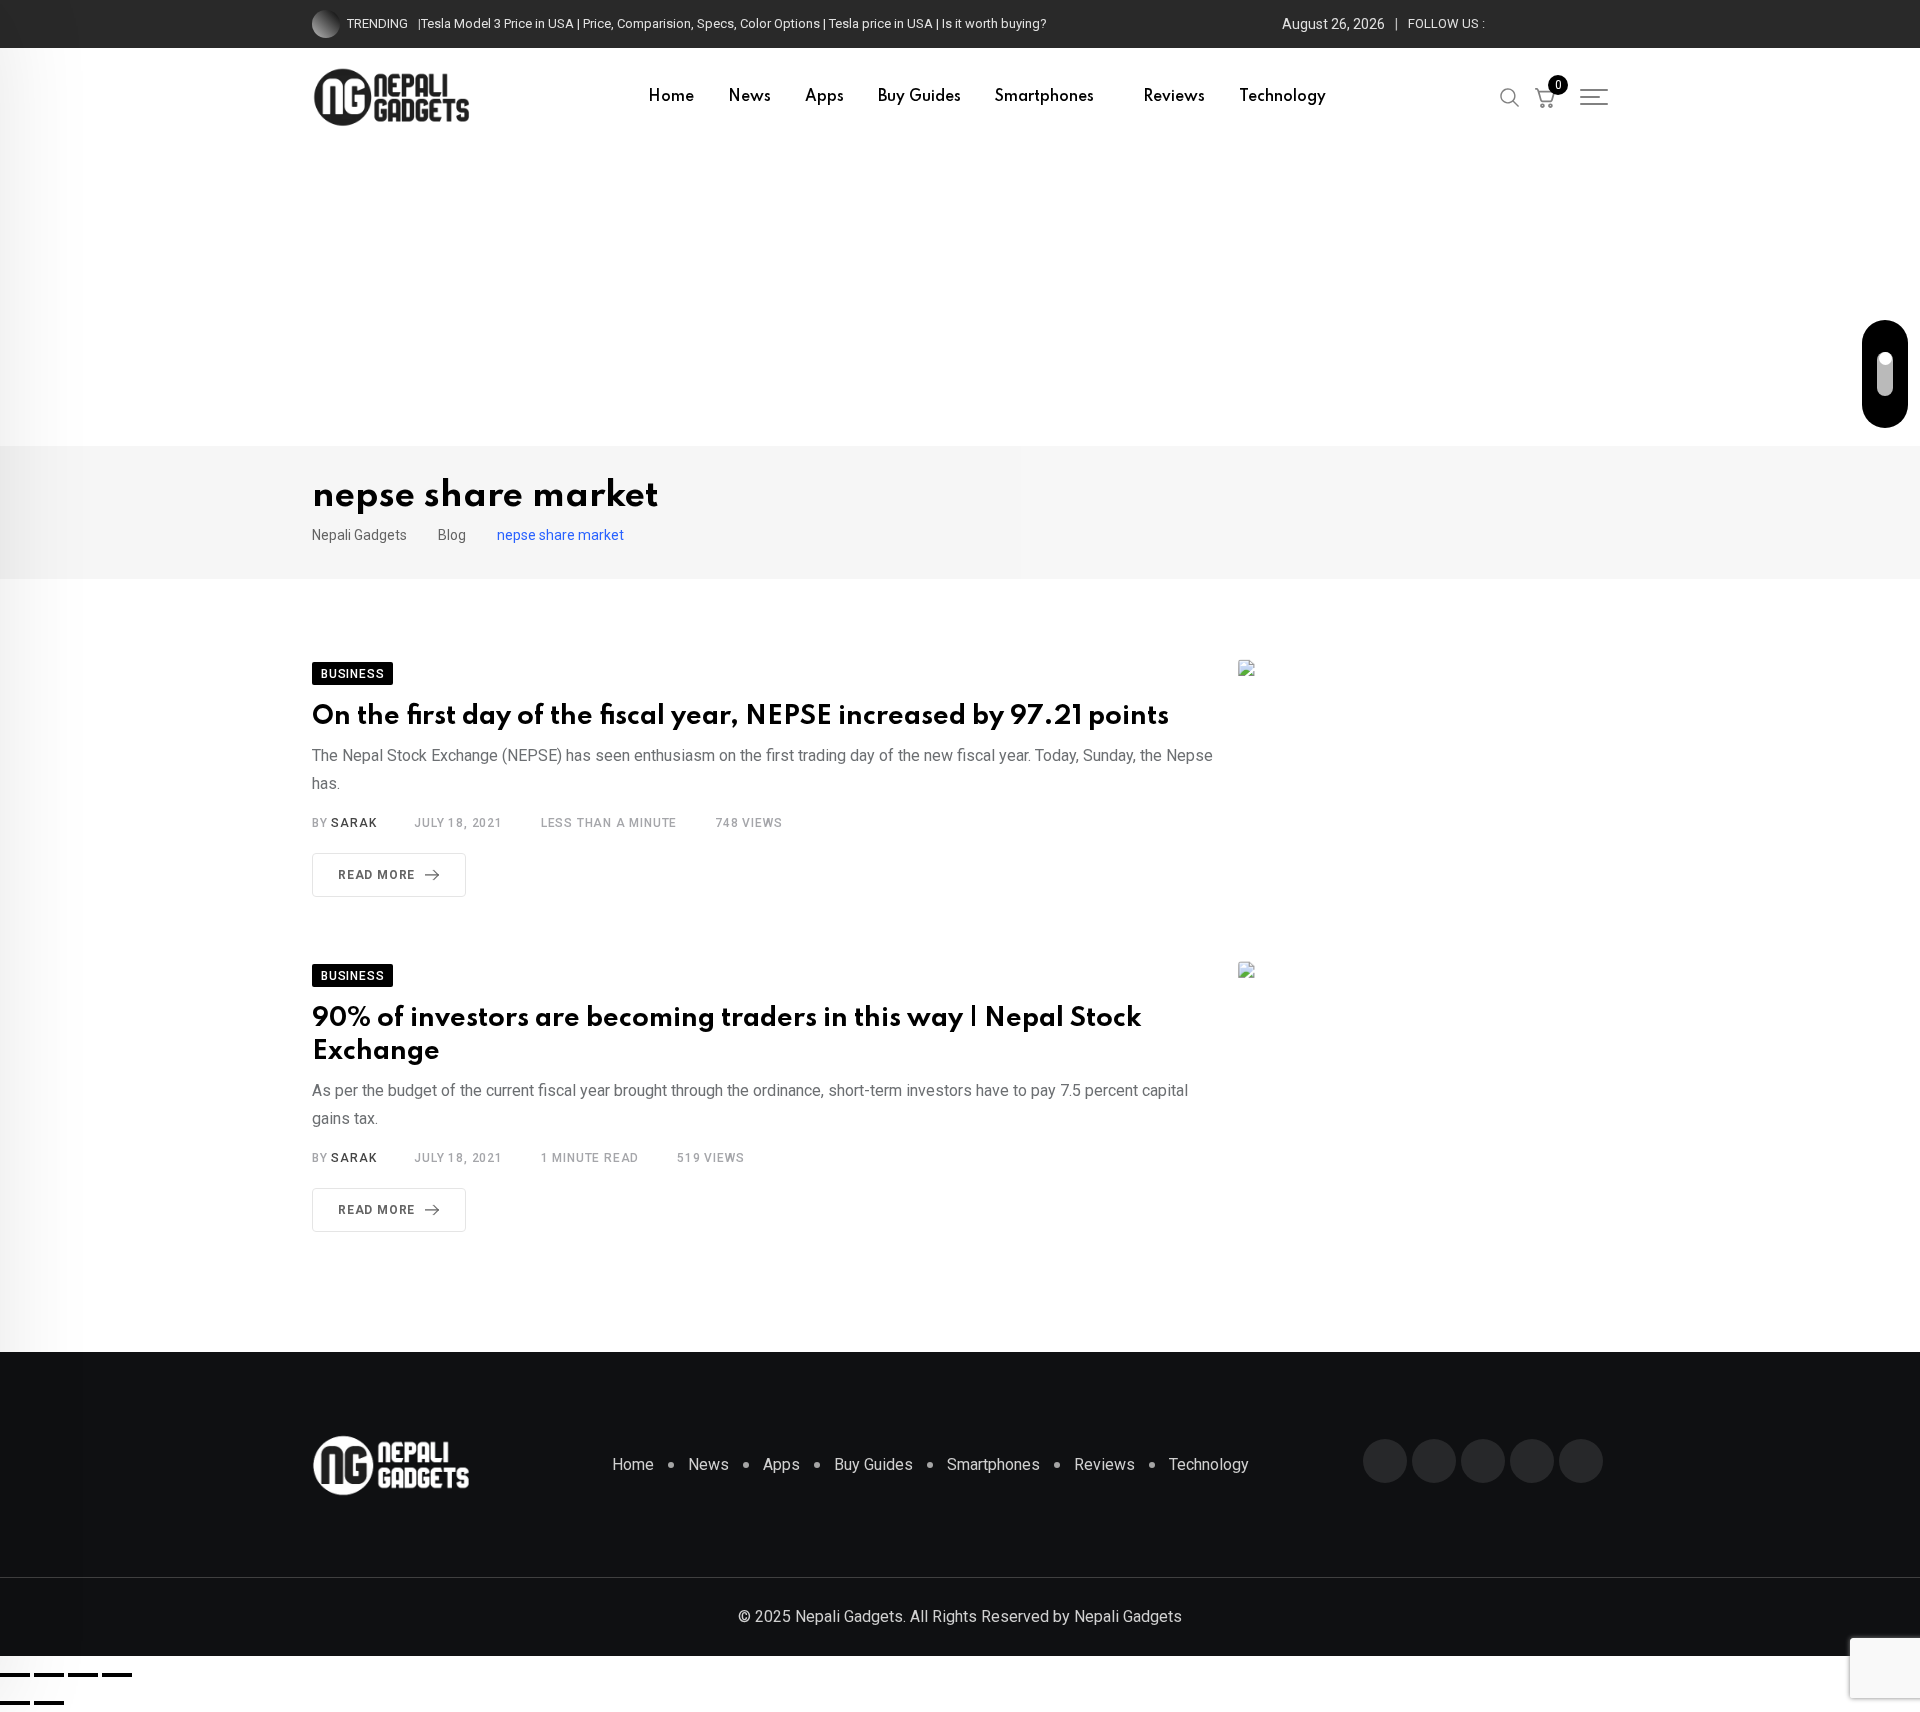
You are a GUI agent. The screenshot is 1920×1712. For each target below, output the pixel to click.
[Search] (1510, 96)
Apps (824, 97)
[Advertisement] (960, 296)
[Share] (83, 1675)
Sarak (353, 823)
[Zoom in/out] (15, 1675)
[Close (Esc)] (117, 1675)
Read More (376, 875)
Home (671, 97)
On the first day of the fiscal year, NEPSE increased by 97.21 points (740, 716)
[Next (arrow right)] (49, 1703)
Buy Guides (919, 97)
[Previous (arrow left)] (15, 1703)
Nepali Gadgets (1128, 1616)
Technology (1282, 97)
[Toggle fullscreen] (49, 1675)
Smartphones (1044, 97)
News (749, 97)
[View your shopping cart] (1545, 97)
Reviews (1174, 97)
